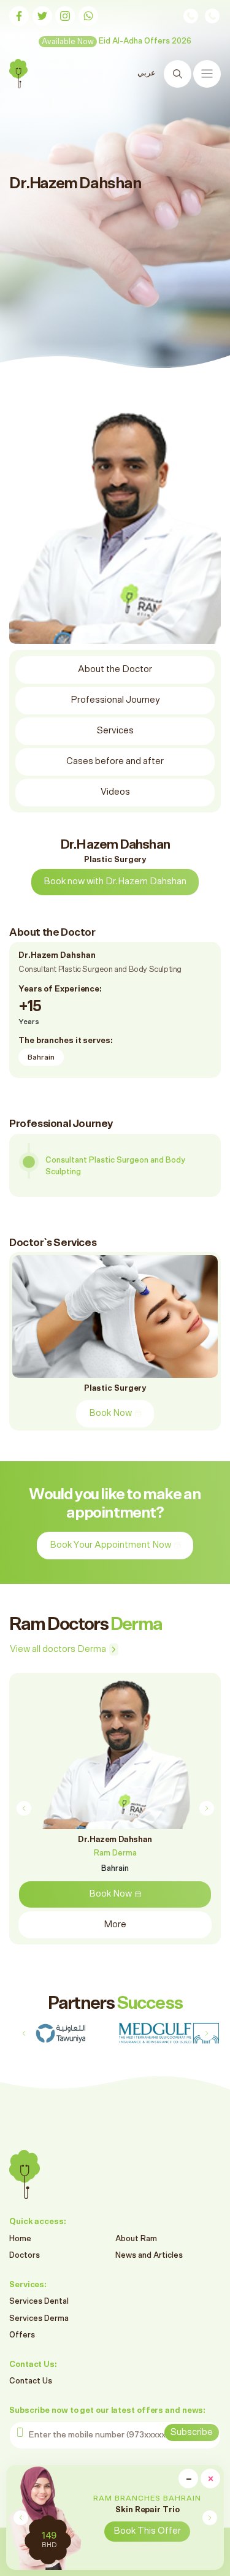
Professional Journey (115, 700)
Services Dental (39, 2302)
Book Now (110, 1413)
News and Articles (149, 2256)
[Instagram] (65, 16)
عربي (147, 73)
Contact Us (31, 2381)
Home (20, 2239)
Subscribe (192, 2432)
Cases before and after (115, 761)
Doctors (25, 2256)
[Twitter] (42, 16)
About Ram (136, 2239)
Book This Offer (147, 2531)
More (115, 1924)
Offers (22, 2335)
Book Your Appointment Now (110, 1545)
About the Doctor (115, 669)
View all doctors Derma (58, 1649)
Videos (115, 792)
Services (115, 731)
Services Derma (39, 2319)
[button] (209, 2518)
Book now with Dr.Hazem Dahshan (115, 881)
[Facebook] (19, 16)
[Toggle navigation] (207, 74)
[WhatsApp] (88, 16)
